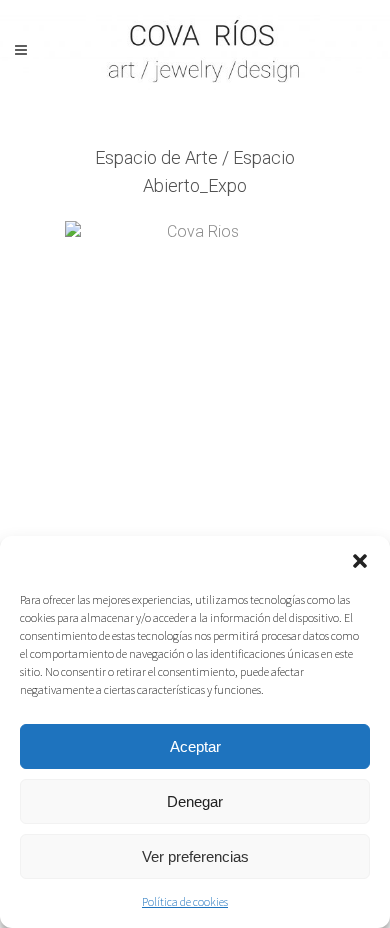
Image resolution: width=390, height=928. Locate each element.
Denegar (195, 801)
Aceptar (195, 746)
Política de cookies (185, 901)
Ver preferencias (195, 856)
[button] (360, 561)
